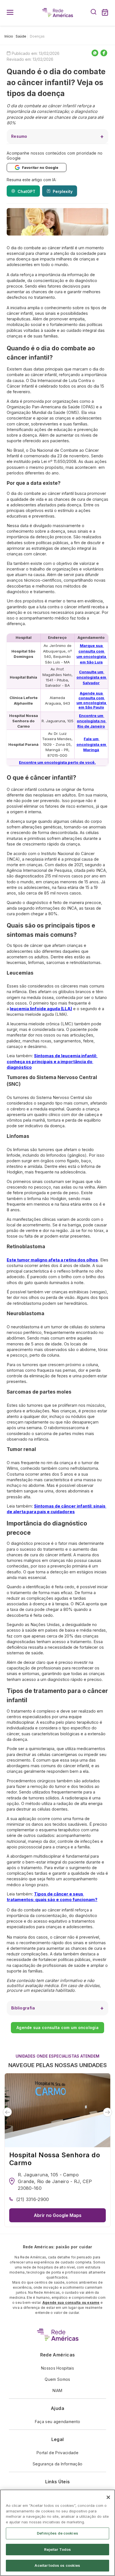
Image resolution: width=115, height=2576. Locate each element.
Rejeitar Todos (58, 2549)
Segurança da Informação (57, 2464)
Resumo (19, 136)
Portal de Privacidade (57, 2453)
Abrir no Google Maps (58, 2215)
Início (9, 36)
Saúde (21, 36)
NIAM (57, 2390)
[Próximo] (108, 2112)
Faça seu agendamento (57, 2422)
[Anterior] (7, 2112)
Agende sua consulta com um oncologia (57, 2028)
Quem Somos (57, 2379)
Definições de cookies (57, 2533)
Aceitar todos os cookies (57, 2565)
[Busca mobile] (94, 13)
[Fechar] (108, 2497)
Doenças (37, 36)
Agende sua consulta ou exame (71, 2303)
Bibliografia (23, 2008)
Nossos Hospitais (57, 2368)
